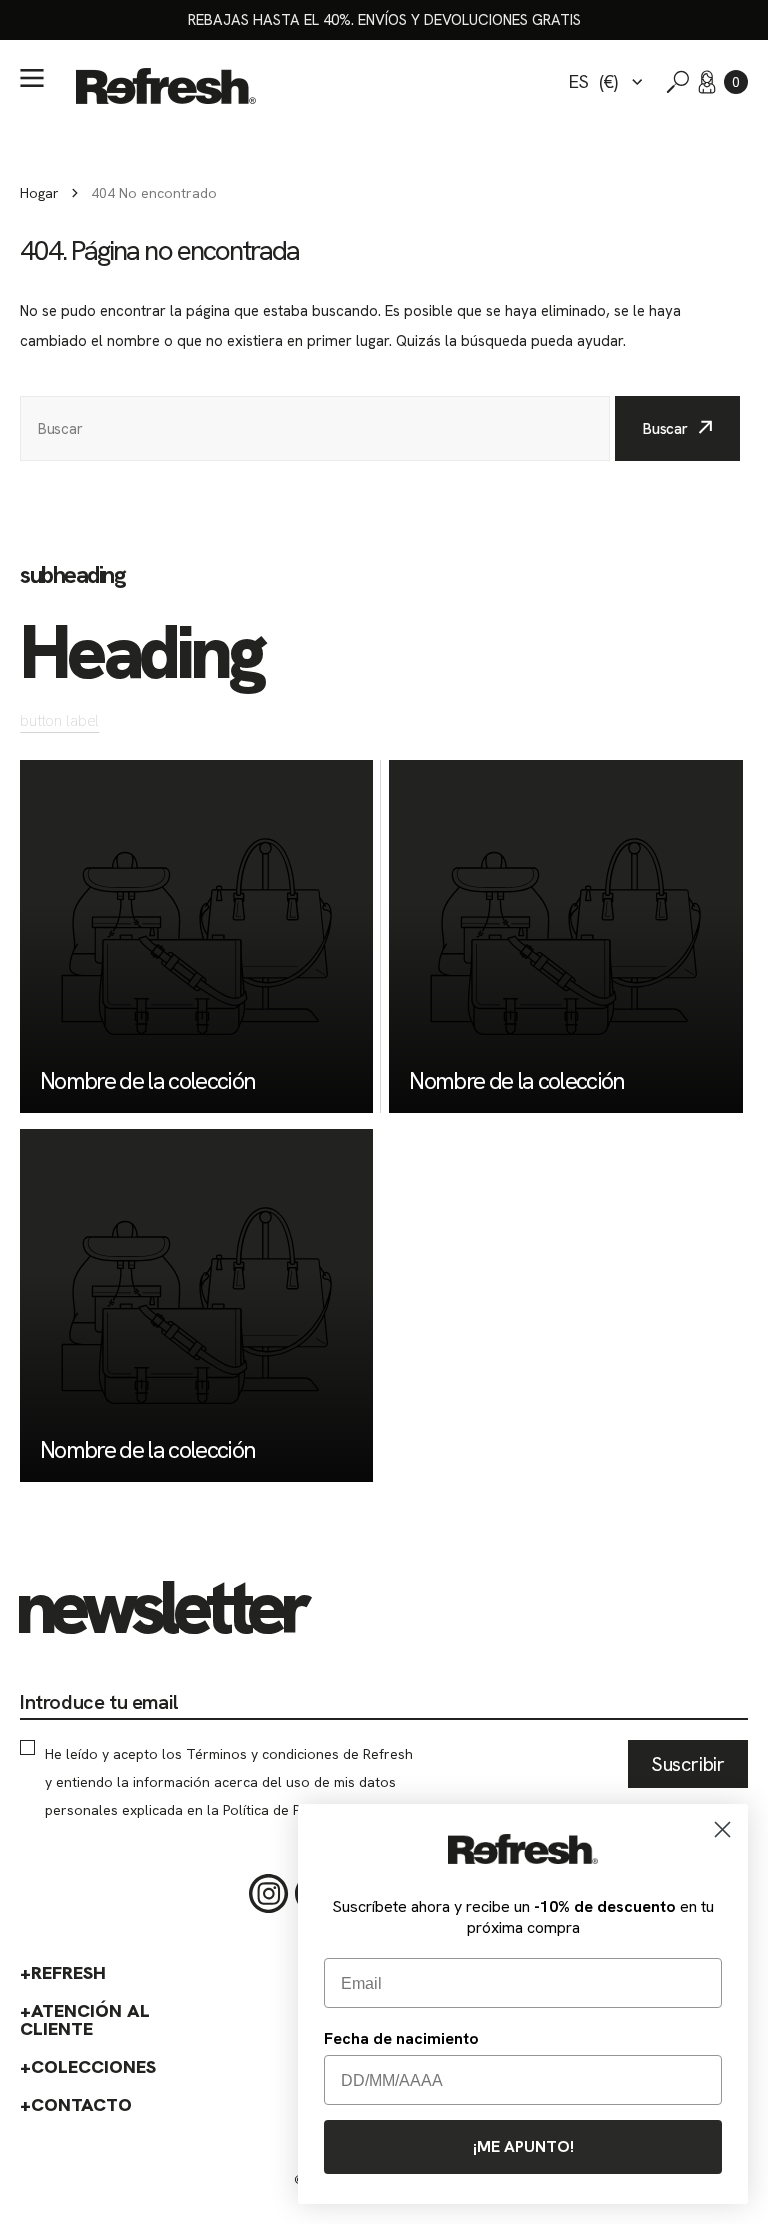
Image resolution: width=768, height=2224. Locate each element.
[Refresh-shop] (166, 86)
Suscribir (688, 1764)
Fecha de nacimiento (401, 2038)
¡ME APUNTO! (523, 2146)
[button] (736, 82)
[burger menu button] (32, 78)
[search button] (678, 82)
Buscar (665, 429)
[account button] (707, 82)
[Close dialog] (722, 1829)
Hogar (39, 193)
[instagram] (269, 1894)
